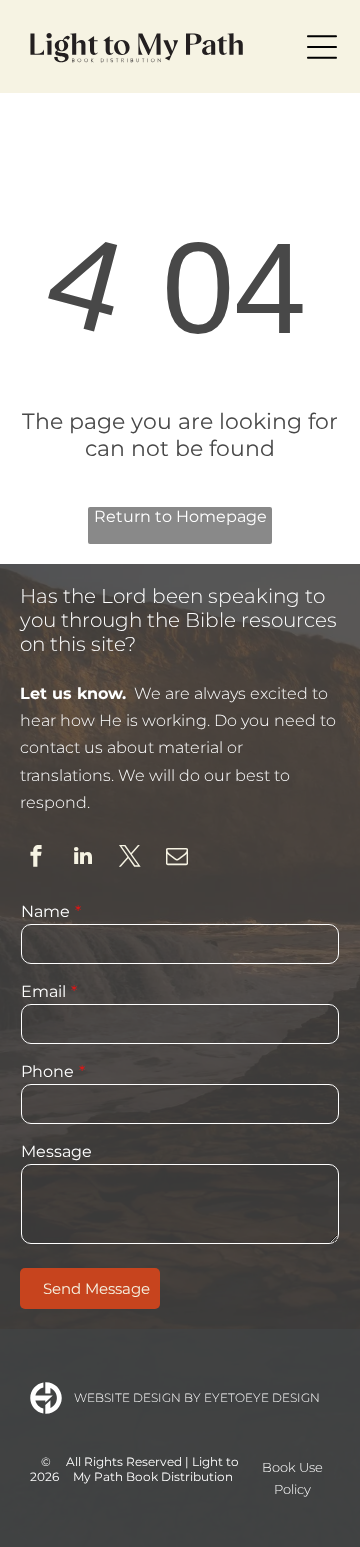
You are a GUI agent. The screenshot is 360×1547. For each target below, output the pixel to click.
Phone (47, 1071)
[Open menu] (322, 47)
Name (45, 911)
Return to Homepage (180, 516)
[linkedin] (83, 858)
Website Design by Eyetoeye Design (197, 1397)
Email (43, 991)
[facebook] (36, 858)
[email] (177, 858)
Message (56, 1151)
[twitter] (130, 858)
